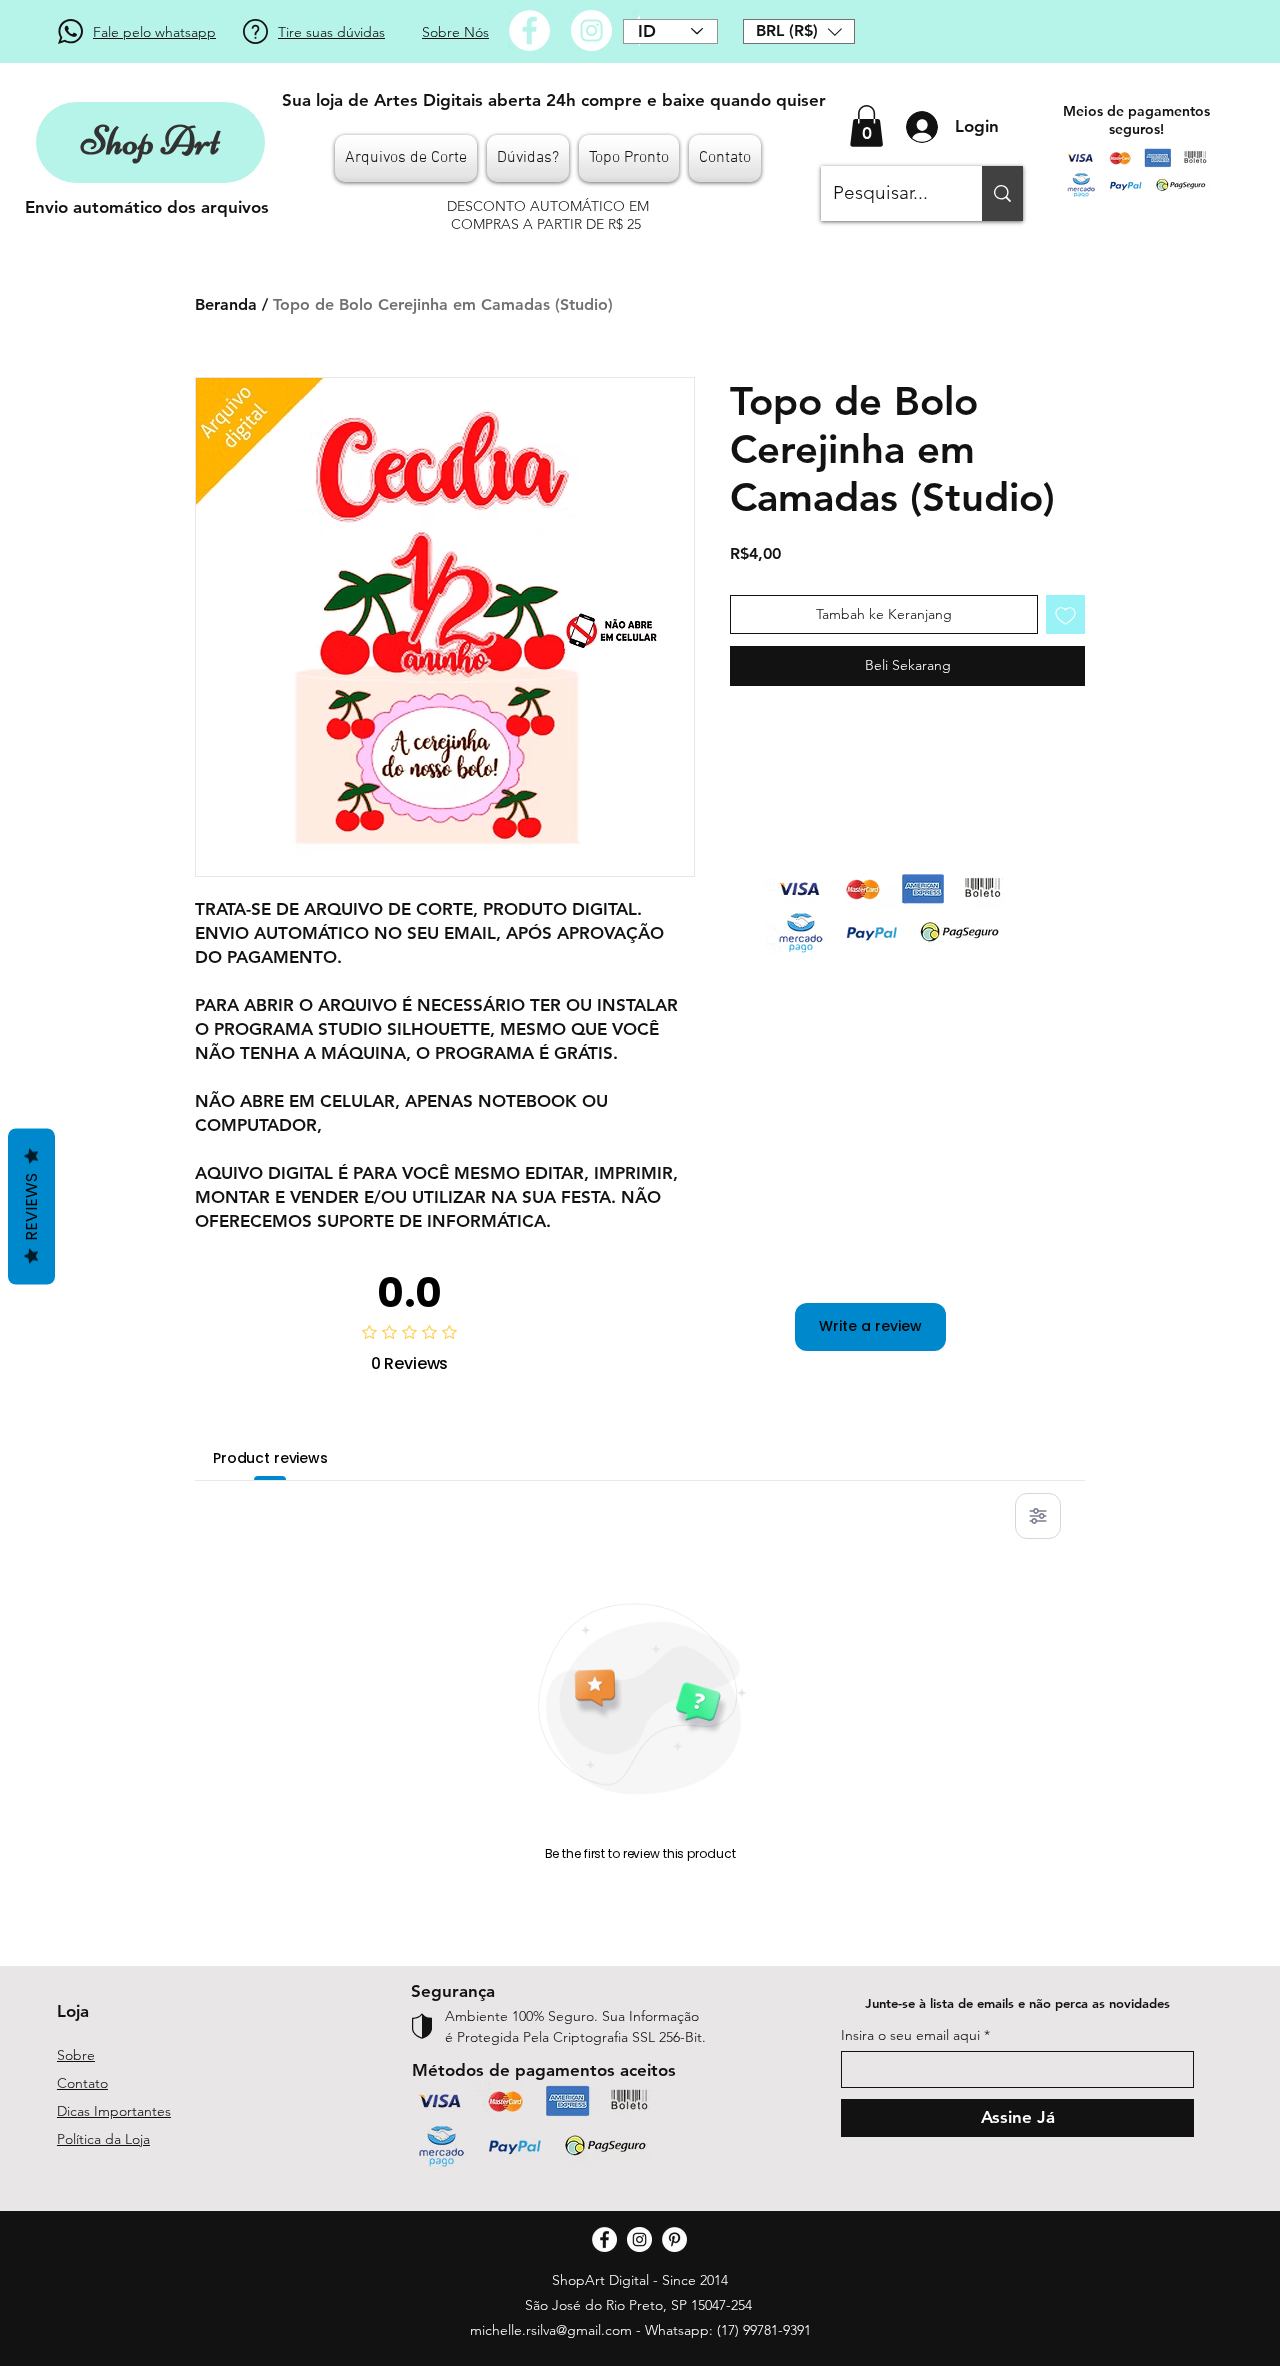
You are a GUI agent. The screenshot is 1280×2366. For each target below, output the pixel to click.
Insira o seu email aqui (910, 2035)
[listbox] (799, 31)
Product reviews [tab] (270, 1458)
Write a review (870, 1326)
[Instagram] (591, 30)
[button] (799, 31)
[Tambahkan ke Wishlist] (1065, 614)
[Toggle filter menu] (1038, 1516)
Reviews (31, 1207)
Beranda (226, 304)
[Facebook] (529, 30)
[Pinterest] (674, 2239)
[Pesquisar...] (1002, 193)
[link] (866, 126)
